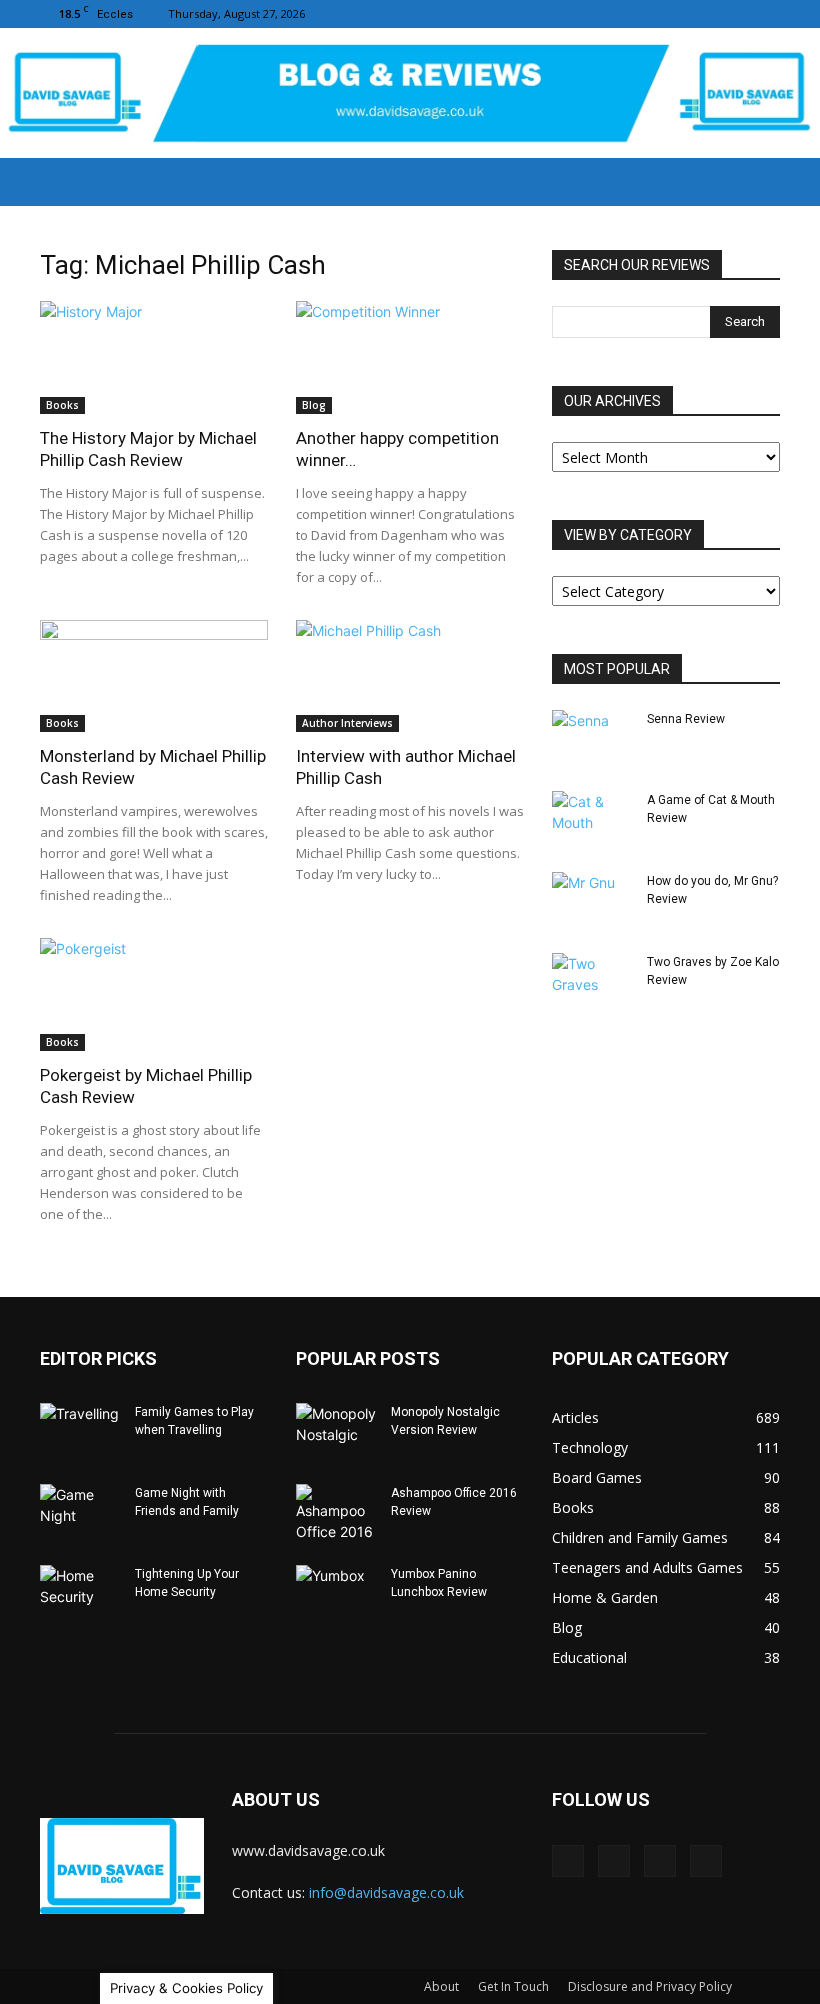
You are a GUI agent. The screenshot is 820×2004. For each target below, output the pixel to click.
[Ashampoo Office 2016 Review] (336, 1513)
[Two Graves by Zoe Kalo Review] (592, 981)
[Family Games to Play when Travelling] (80, 1431)
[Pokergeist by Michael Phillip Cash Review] (154, 994)
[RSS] (732, 14)
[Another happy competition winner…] (410, 357)
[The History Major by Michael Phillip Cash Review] (154, 357)
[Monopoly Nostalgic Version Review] (336, 1431)
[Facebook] (666, 14)
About (441, 1986)
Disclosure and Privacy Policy (650, 1986)
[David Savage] (410, 94)
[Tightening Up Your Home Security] (80, 1593)
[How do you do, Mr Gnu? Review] (592, 900)
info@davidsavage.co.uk (386, 1892)
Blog (314, 405)
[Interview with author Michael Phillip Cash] (410, 676)
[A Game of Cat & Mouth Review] (592, 819)
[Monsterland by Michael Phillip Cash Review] (154, 676)
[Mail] (699, 14)
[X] (765, 14)
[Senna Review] (592, 738)
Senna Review (686, 719)
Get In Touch (513, 1986)
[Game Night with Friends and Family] (80, 1512)
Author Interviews (347, 723)
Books (62, 405)
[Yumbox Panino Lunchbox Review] (336, 1593)
